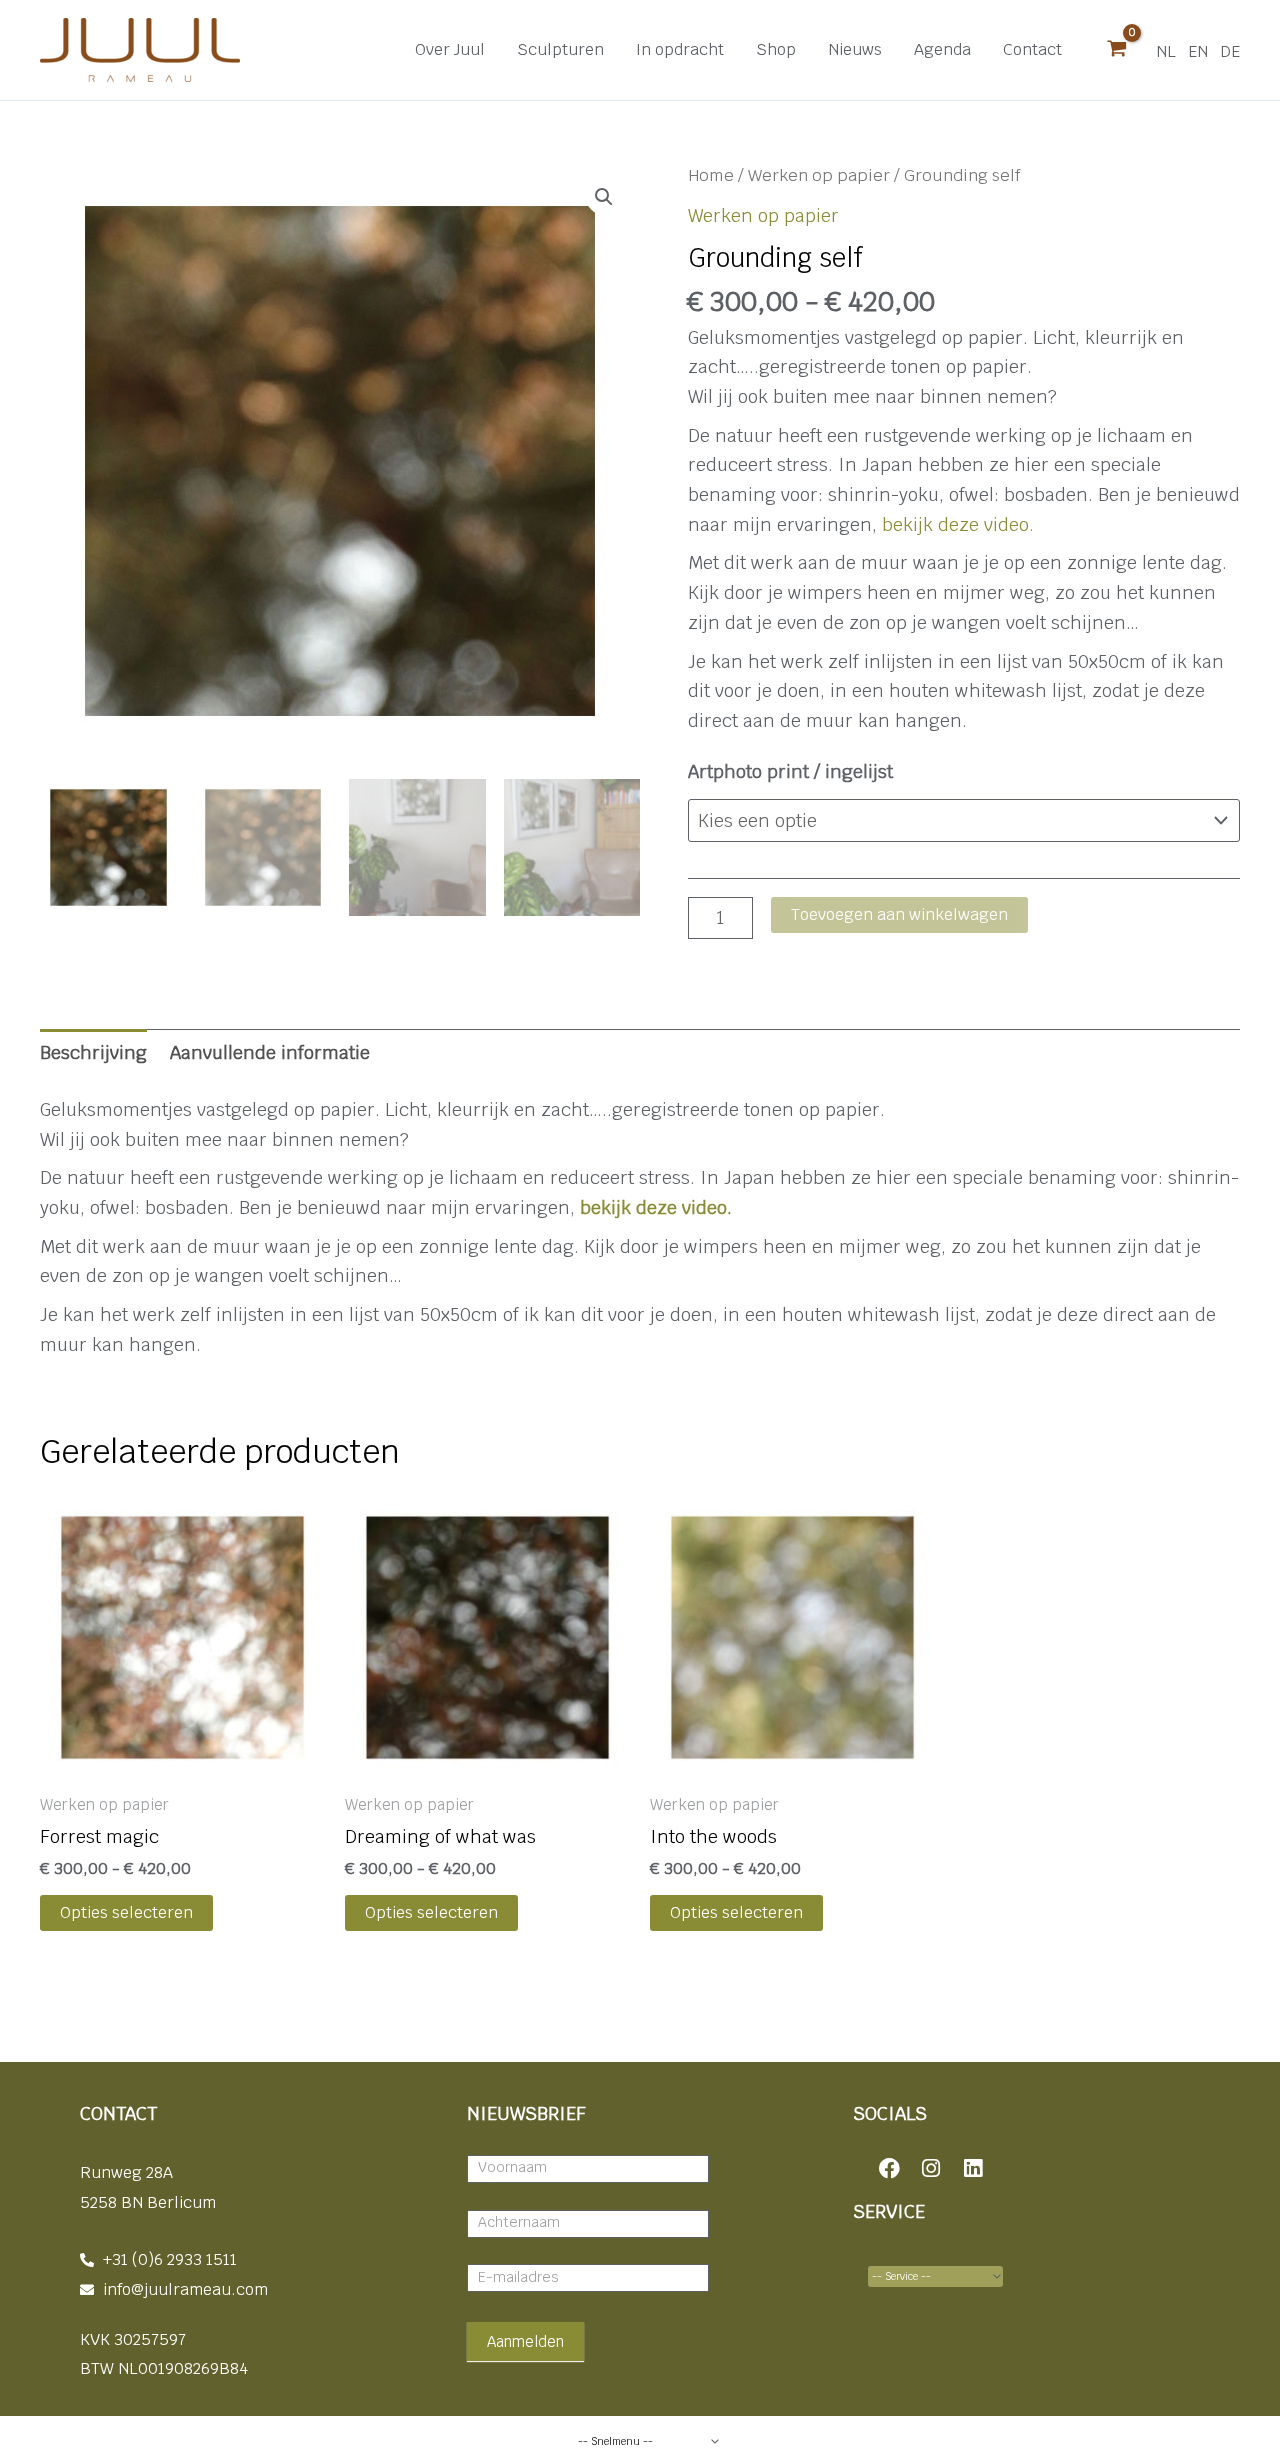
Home (711, 175)
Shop (776, 49)
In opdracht (680, 49)
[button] (604, 197)
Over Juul (450, 49)
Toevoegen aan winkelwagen (899, 914)
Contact (1032, 49)
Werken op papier (819, 175)
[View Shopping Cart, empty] (1117, 50)
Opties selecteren (126, 1912)
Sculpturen (560, 49)
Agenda (942, 49)
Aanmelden (525, 2341)
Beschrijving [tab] (93, 1052)
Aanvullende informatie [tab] (270, 1052)
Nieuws (855, 49)
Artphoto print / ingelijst (790, 771)
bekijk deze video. (958, 524)
